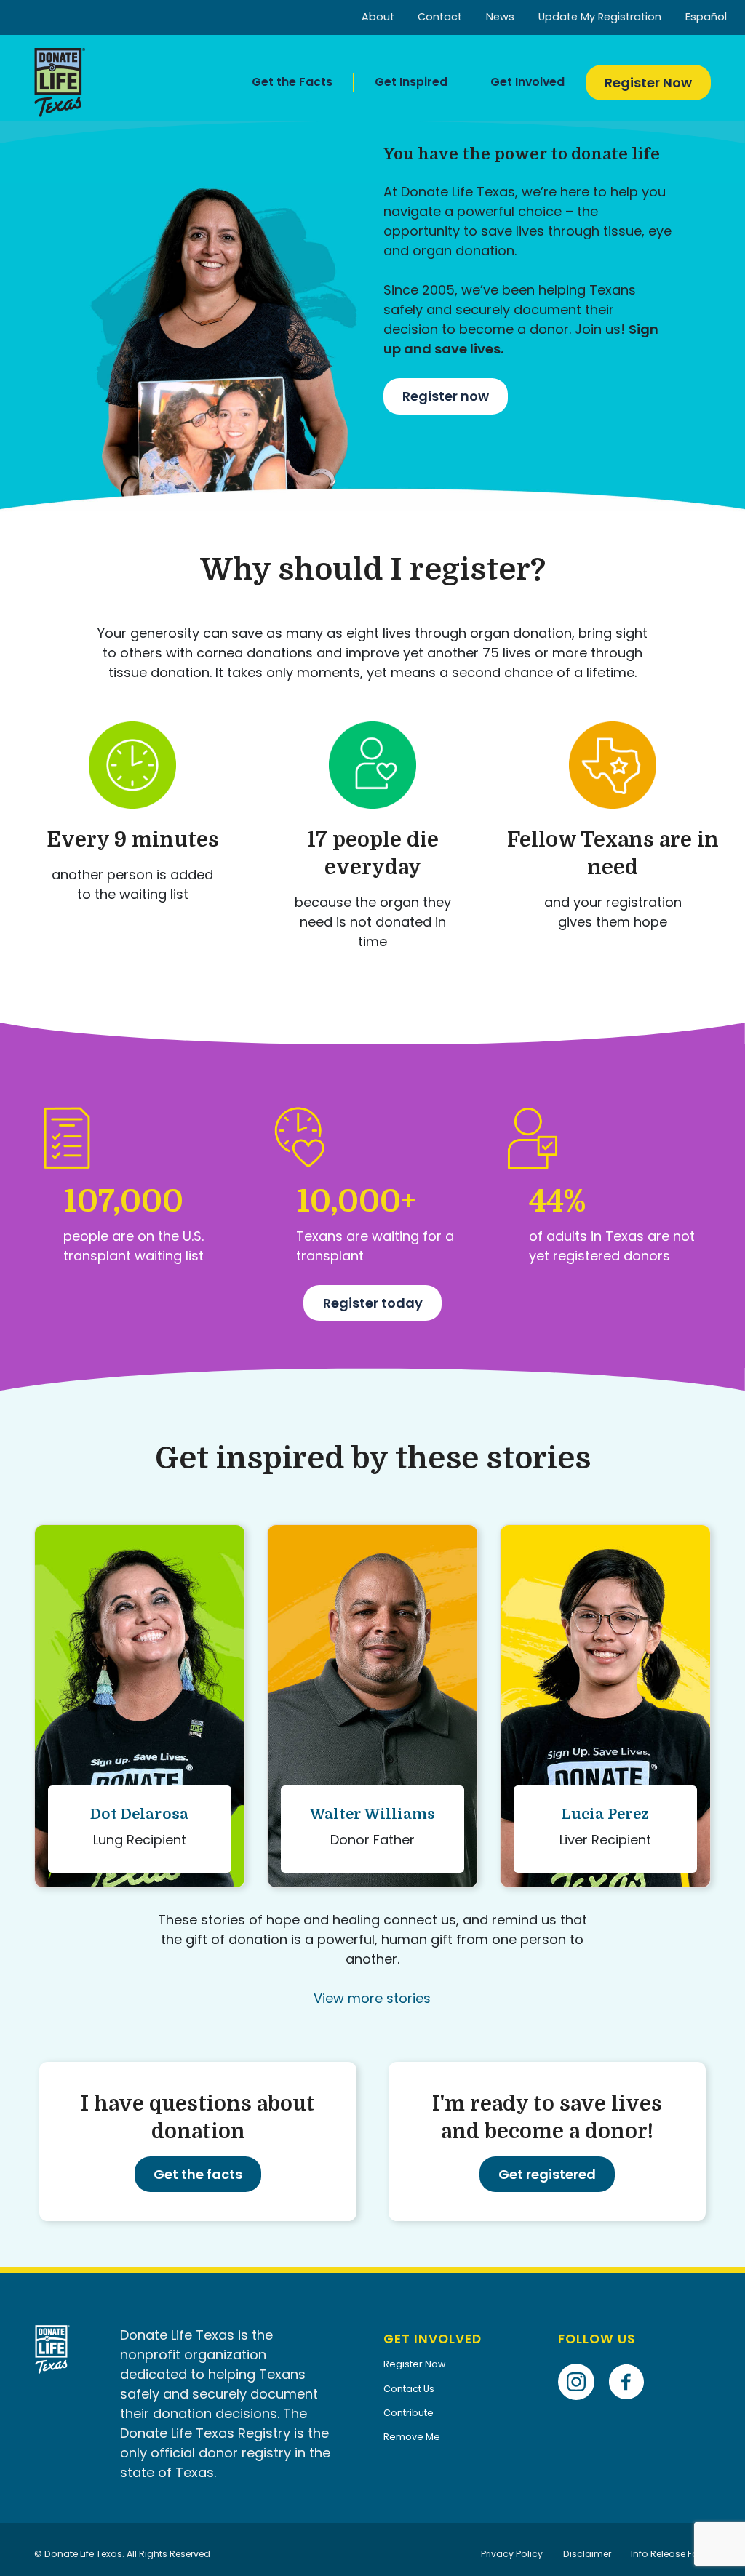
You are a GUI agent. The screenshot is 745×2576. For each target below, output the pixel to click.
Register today (373, 1303)
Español (706, 17)
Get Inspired (411, 82)
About (378, 17)
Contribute (409, 2413)
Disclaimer (587, 2554)
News (500, 17)
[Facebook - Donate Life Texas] (632, 2360)
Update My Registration (600, 17)
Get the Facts (292, 82)
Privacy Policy (512, 2554)
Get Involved (527, 82)
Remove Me (412, 2437)
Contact (440, 17)
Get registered (547, 2174)
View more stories (372, 1998)
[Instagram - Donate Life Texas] (582, 2360)
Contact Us (409, 2389)
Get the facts (198, 2174)
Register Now (648, 83)
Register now (446, 396)
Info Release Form (671, 2554)
